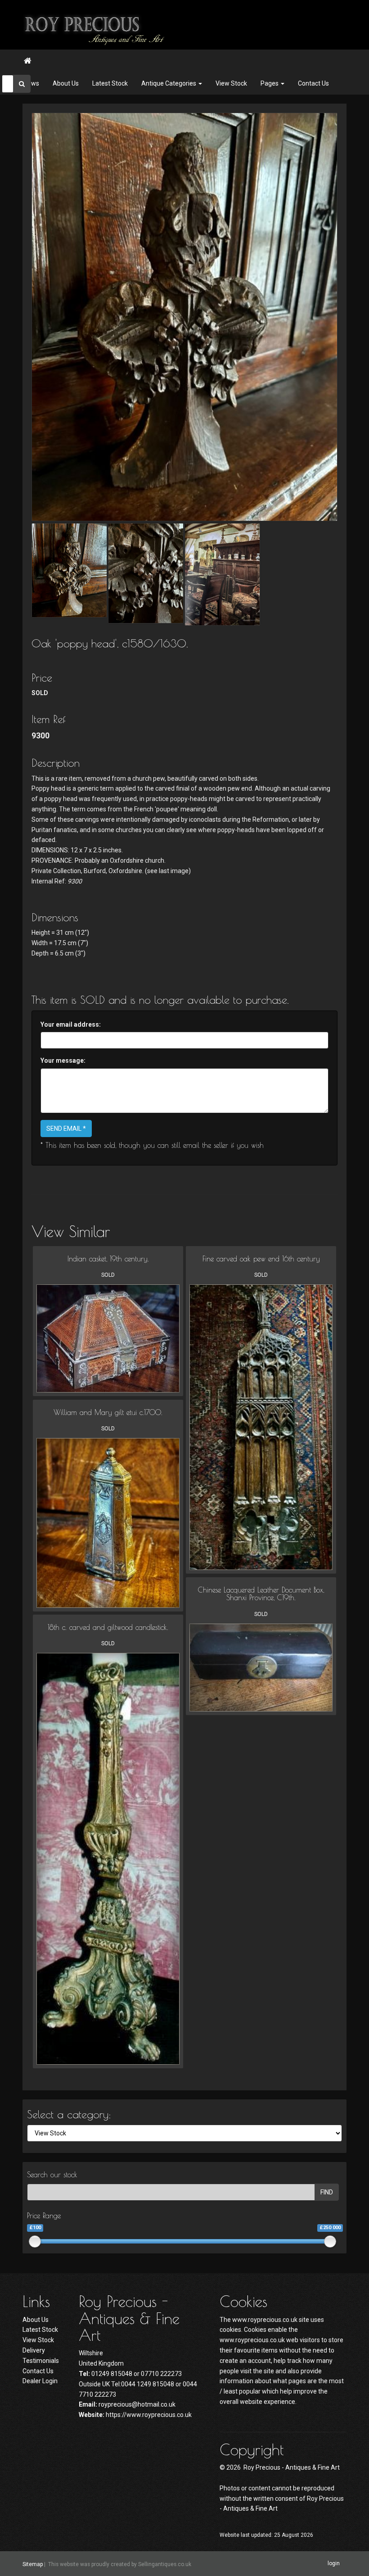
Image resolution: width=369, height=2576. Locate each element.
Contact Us (313, 83)
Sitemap (33, 2564)
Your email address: (71, 1024)
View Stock (231, 83)
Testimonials (41, 2361)
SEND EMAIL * (66, 1129)
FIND (327, 2192)
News (31, 83)
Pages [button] (270, 83)
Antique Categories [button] (169, 83)
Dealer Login (40, 2381)
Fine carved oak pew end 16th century (261, 1259)
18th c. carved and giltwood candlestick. (108, 1627)
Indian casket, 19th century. (108, 1259)
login (334, 2563)
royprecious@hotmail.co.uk (137, 2404)
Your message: (63, 1060)
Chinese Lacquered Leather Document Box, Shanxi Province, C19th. (261, 1594)
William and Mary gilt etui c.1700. (108, 1412)
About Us (66, 83)
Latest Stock (110, 83)
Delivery (34, 2350)
